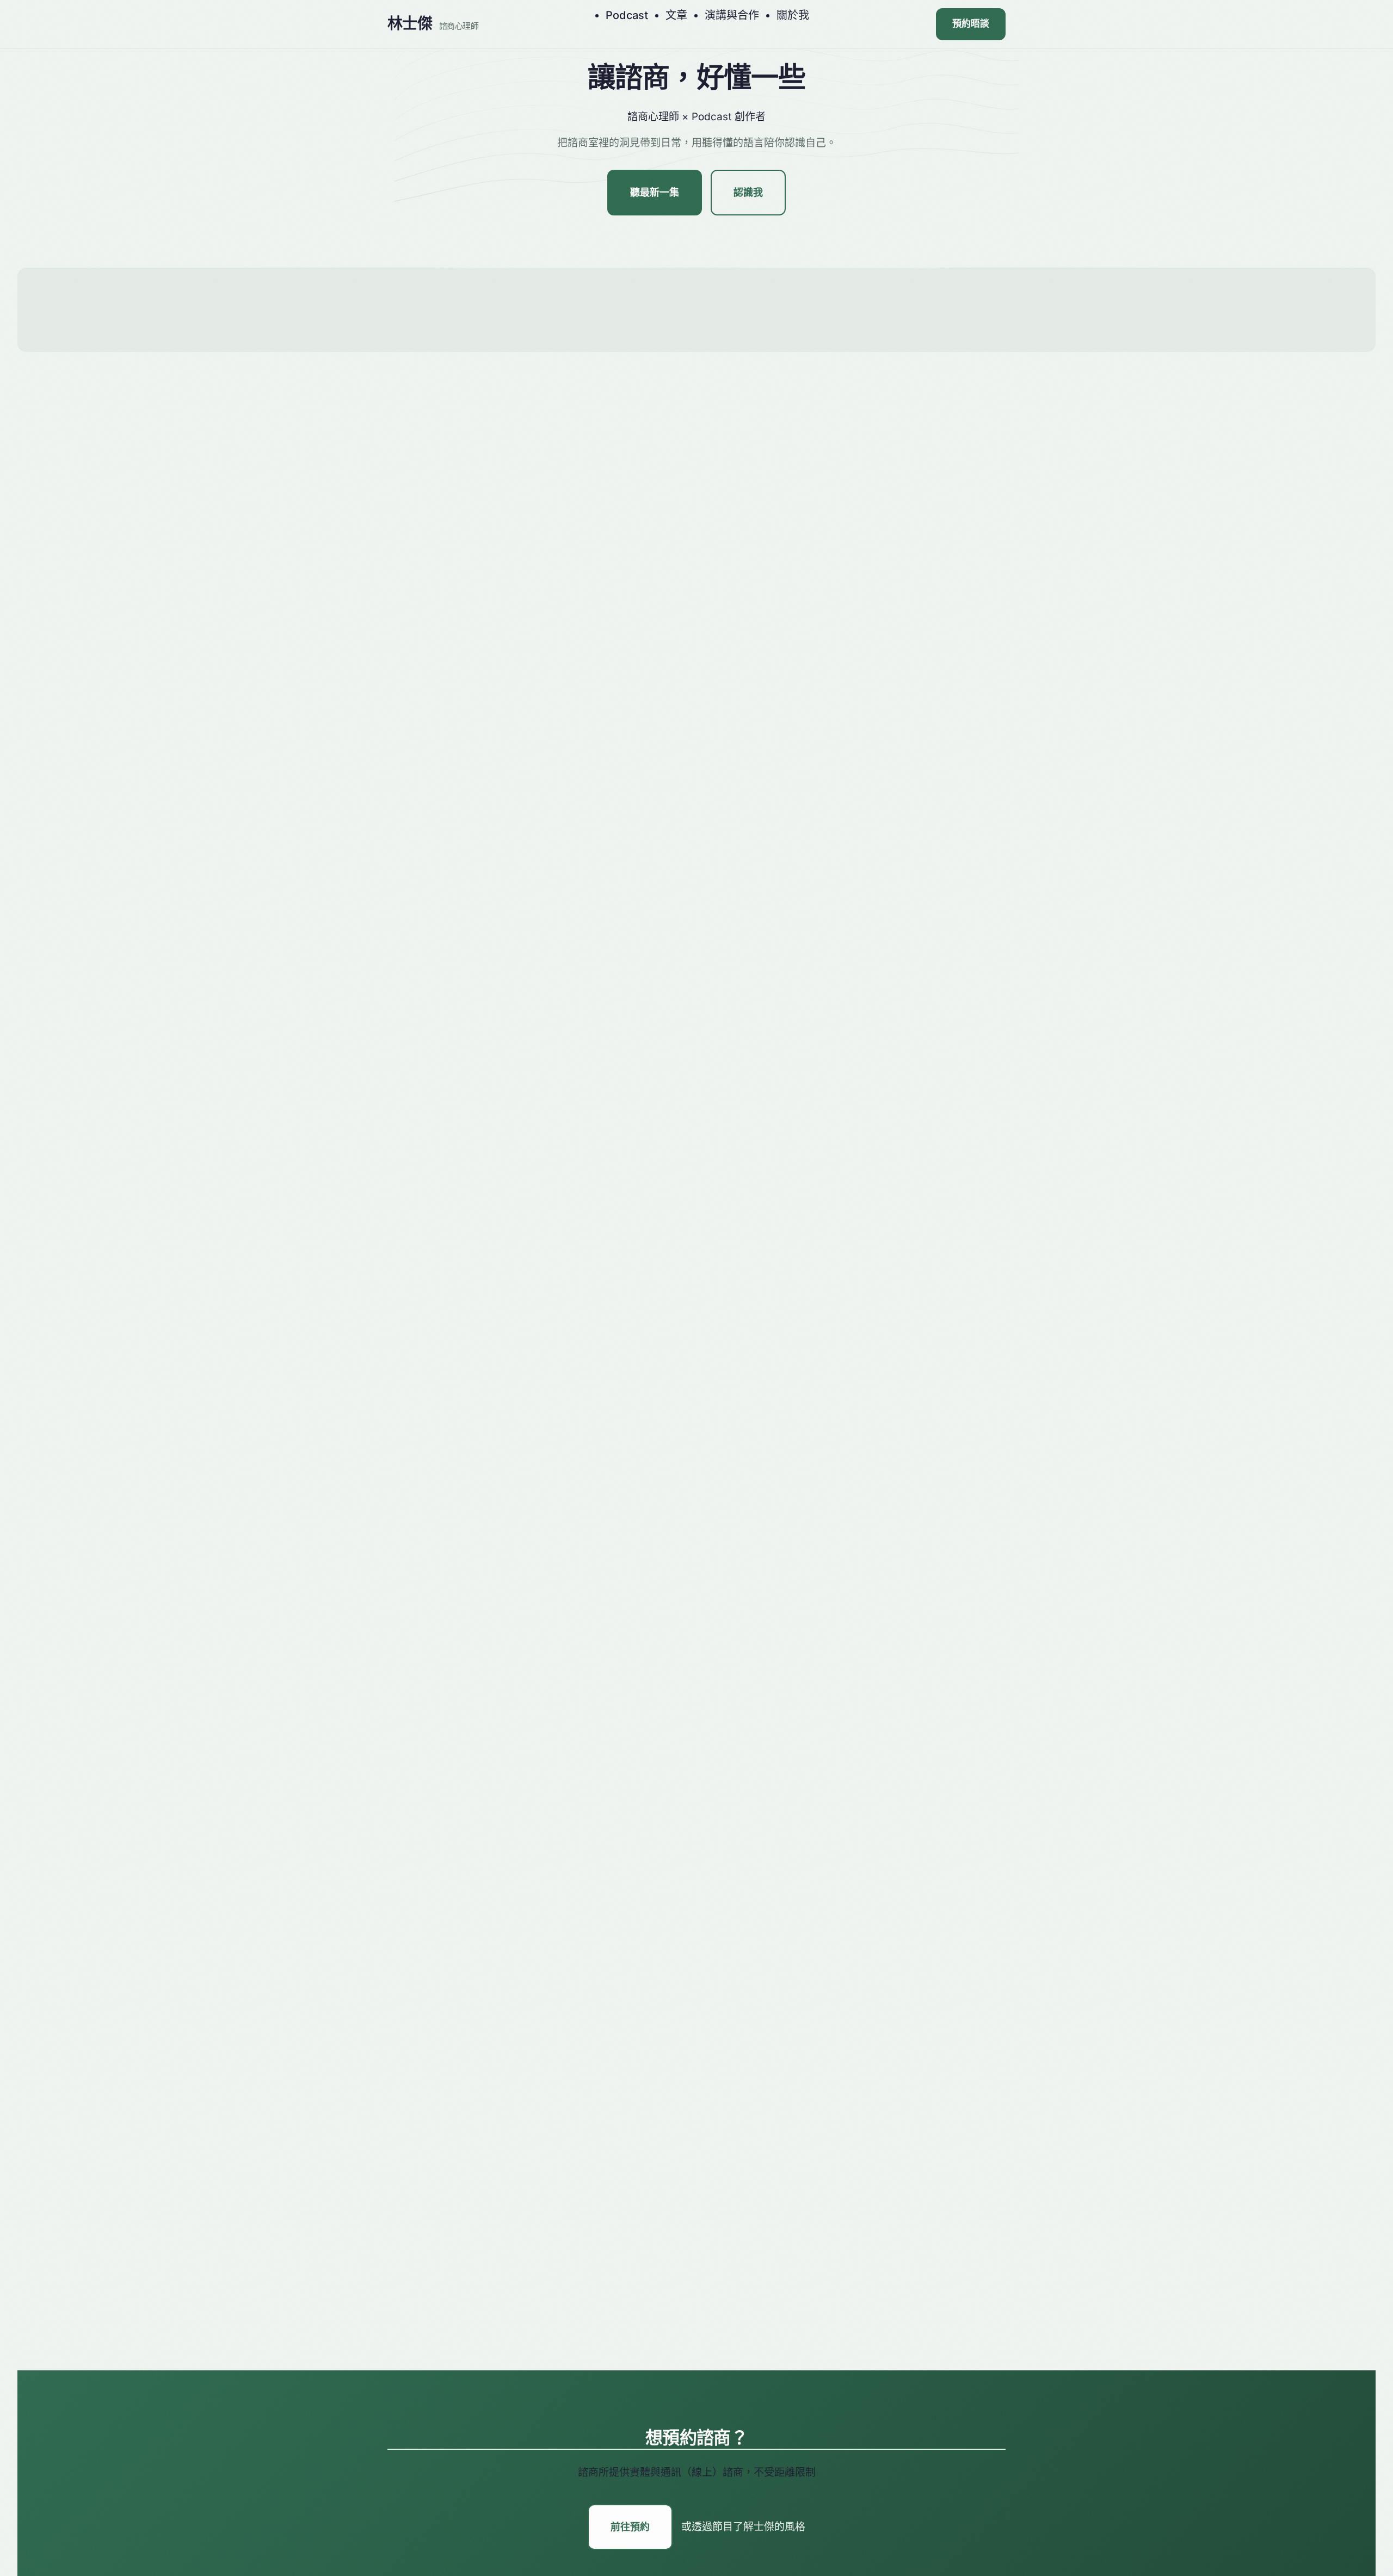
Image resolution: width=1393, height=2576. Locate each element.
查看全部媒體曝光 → (697, 2034)
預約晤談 (971, 24)
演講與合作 (732, 15)
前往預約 (630, 2527)
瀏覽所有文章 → (697, 1729)
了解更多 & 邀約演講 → (696, 2348)
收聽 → (736, 604)
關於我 (793, 15)
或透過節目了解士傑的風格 (743, 2527)
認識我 (748, 193)
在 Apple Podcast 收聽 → (474, 764)
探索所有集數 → (697, 941)
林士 (433, 24)
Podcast (627, 15)
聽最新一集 (655, 193)
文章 (676, 15)
